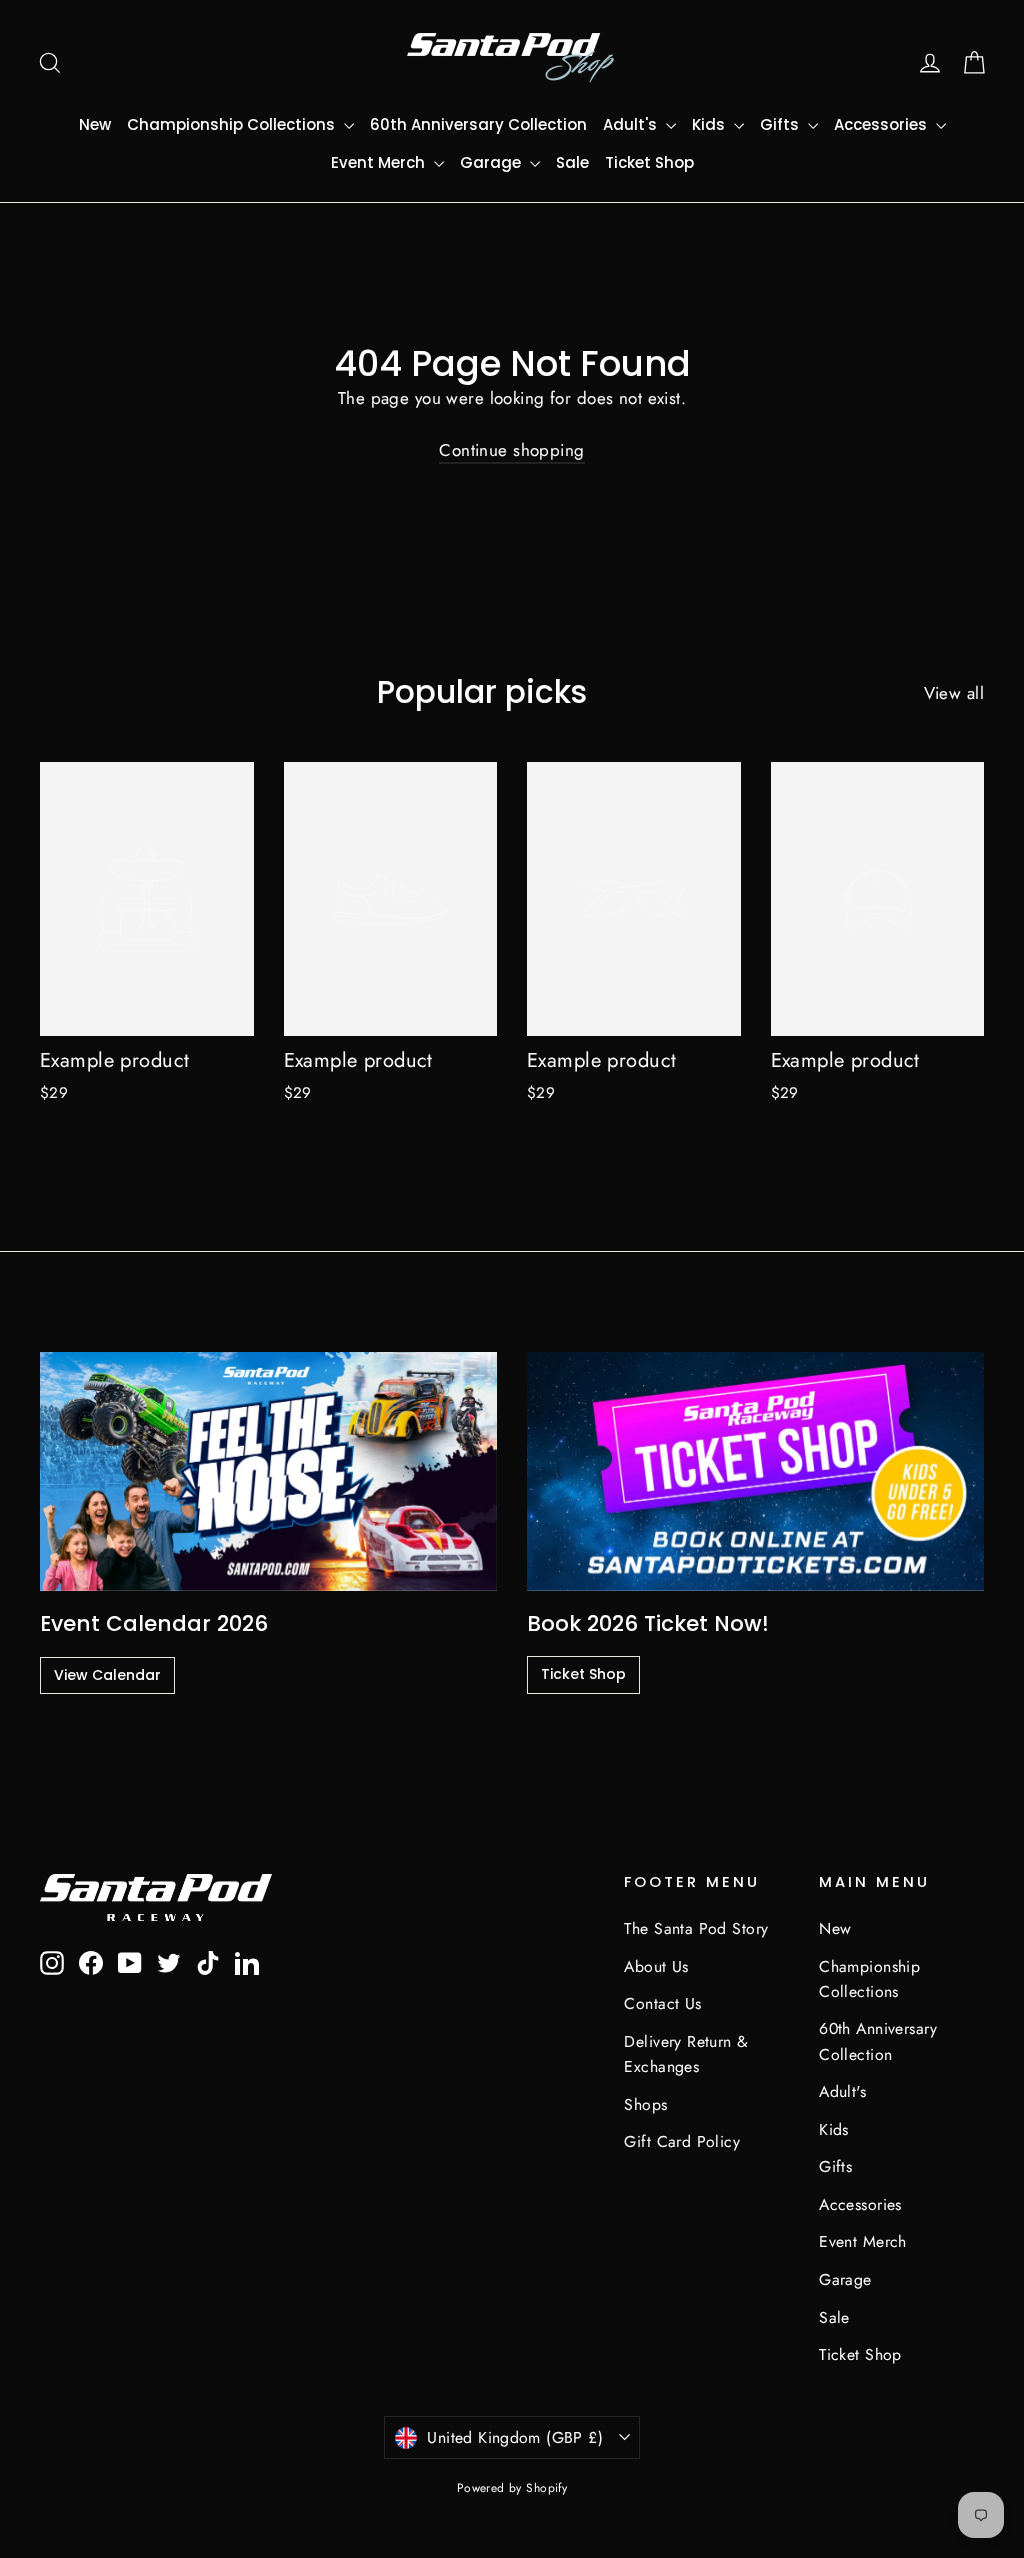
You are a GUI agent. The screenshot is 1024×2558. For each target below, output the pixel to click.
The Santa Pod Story (696, 1928)
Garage (492, 162)
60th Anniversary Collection (478, 124)
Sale (572, 162)
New (95, 124)
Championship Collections (233, 124)
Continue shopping (511, 450)
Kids (710, 124)
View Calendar (107, 1675)
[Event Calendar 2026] (268, 1471)
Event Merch (380, 162)
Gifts (781, 124)
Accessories (882, 124)
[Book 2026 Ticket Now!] (755, 1471)
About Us (656, 1966)
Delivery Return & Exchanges (686, 2054)
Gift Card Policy (682, 2141)
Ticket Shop (649, 162)
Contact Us (662, 2003)
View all (954, 693)
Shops (645, 2104)
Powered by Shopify (512, 2488)
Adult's (632, 124)
